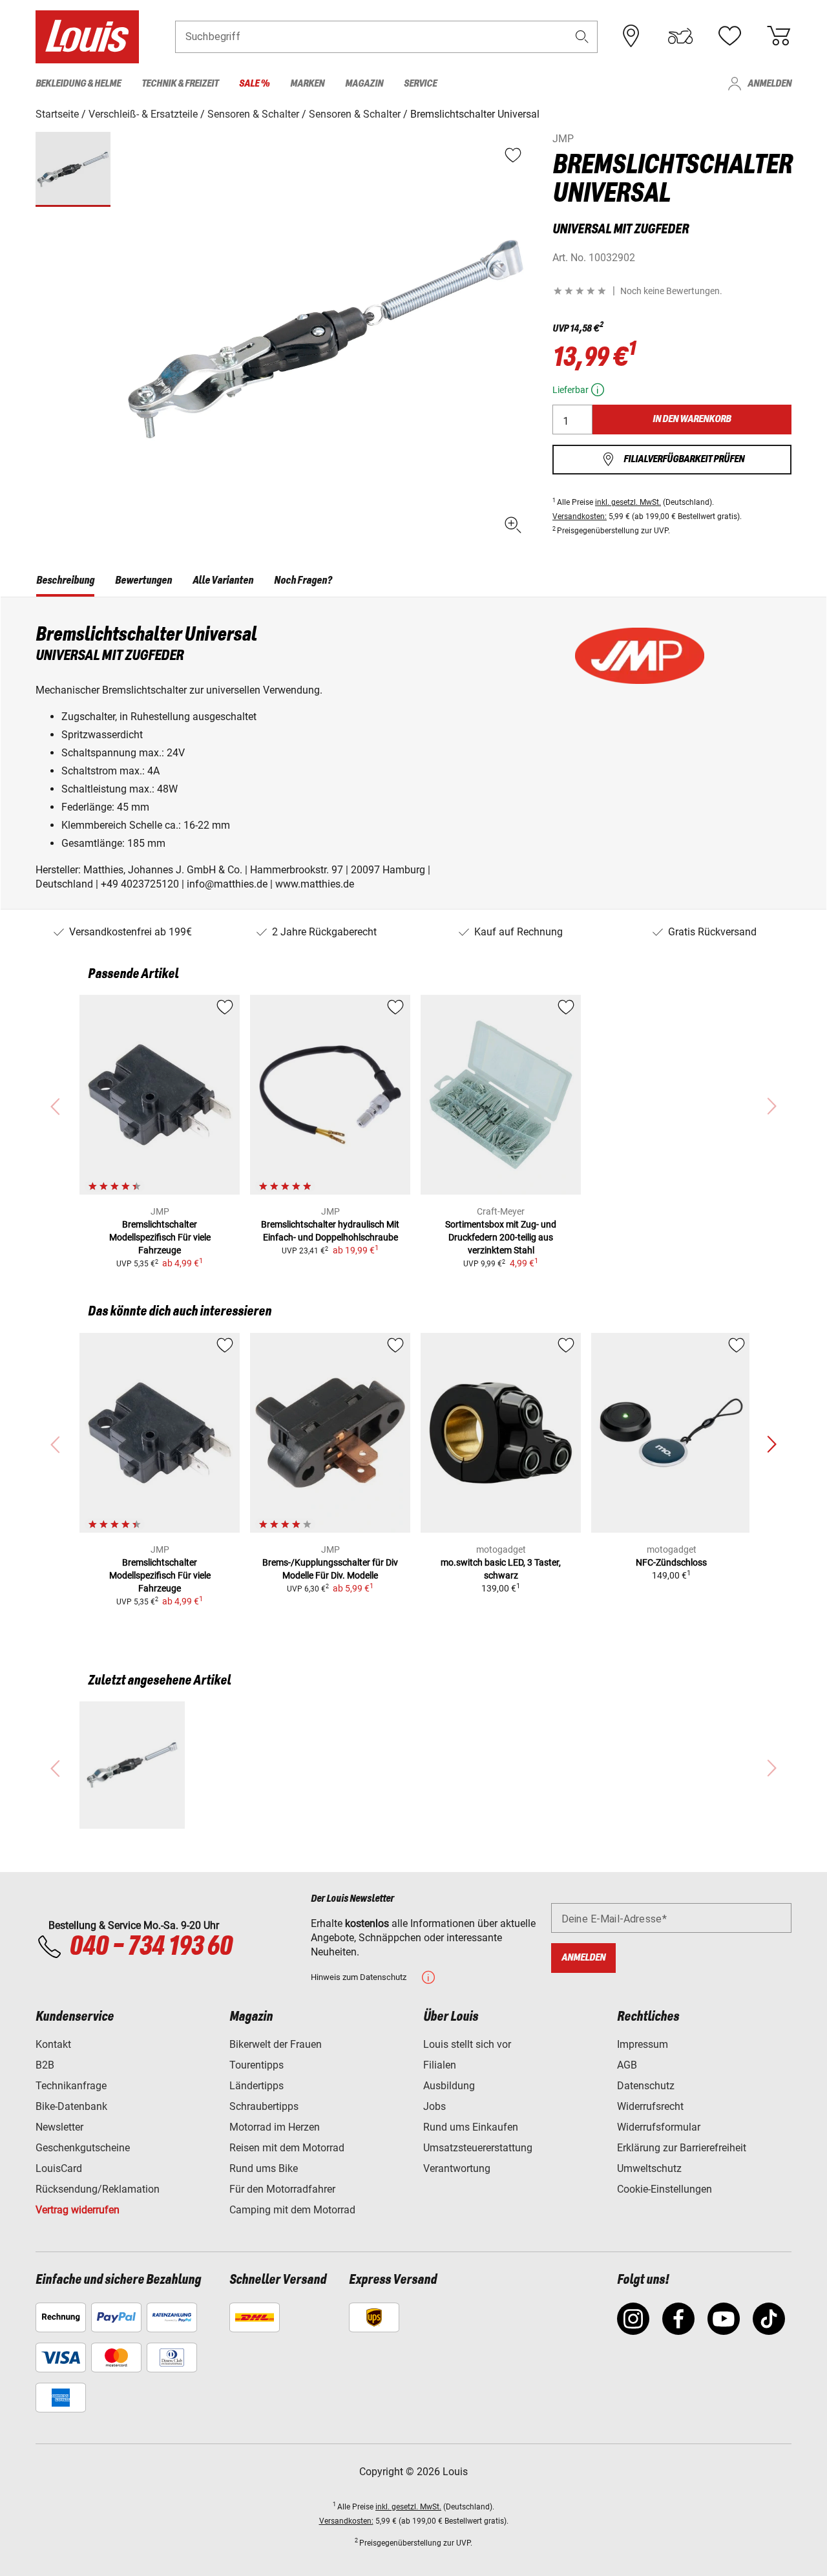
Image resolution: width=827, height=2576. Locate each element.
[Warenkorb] (779, 36)
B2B (45, 2065)
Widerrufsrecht (650, 2106)
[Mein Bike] (680, 36)
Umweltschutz (649, 2168)
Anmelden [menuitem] (769, 84)
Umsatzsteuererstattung (478, 2148)
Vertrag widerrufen (78, 2210)
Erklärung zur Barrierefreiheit (682, 2148)
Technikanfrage (71, 2086)
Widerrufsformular (659, 2127)
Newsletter (59, 2127)
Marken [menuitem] (307, 84)
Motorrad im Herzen (275, 2127)
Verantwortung (457, 2168)
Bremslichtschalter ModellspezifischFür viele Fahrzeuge (160, 1237)
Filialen (440, 2065)
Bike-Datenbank (71, 2106)
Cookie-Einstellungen (665, 2189)
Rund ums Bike (264, 2168)
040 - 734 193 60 (151, 1947)
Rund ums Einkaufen (471, 2127)
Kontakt (53, 2044)
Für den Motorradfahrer (282, 2189)
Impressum (643, 2044)
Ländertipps (256, 2086)
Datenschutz (646, 2086)
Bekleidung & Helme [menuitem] (78, 84)
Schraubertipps (264, 2106)
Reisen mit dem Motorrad (287, 2148)
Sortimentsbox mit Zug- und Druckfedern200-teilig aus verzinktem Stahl (501, 1237)
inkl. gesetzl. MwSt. (628, 502)
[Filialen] (631, 36)
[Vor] (771, 1445)
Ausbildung (449, 2086)
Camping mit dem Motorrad (292, 2210)
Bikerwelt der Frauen (276, 2044)
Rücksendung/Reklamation (98, 2189)
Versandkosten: (580, 516)
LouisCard (59, 2168)
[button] (582, 37)
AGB (627, 2065)
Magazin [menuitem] (364, 84)
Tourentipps (256, 2065)
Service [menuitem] (420, 84)
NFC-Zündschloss (671, 1562)
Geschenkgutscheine (83, 2148)
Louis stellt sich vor (467, 2044)
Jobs (434, 2106)
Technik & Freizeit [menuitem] (180, 84)
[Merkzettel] (729, 36)
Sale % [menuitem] (254, 84)
